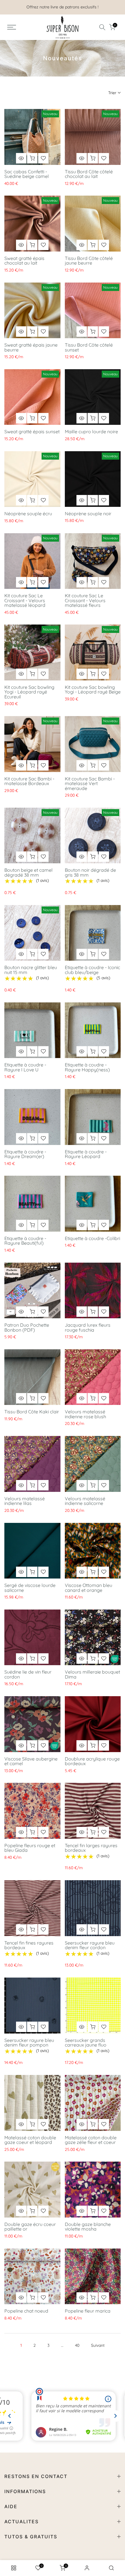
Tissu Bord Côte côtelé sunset (89, 347)
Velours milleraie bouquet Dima (92, 1674)
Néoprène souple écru (28, 514)
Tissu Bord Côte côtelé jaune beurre (89, 261)
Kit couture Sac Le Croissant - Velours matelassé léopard (25, 600)
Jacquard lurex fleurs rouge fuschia (88, 1327)
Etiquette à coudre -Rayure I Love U (25, 1067)
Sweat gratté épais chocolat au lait (24, 261)
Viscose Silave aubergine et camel (31, 1761)
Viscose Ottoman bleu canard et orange (89, 1588)
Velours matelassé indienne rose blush (85, 1414)
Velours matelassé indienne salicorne (85, 1501)
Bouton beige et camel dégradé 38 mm (28, 872)
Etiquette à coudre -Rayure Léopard (86, 1154)
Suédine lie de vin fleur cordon (28, 1674)
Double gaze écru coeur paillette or (30, 2227)
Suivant (98, 2345)
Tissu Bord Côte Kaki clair (32, 1412)
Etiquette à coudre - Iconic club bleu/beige (92, 970)
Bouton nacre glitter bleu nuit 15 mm (31, 970)
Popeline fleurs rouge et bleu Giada (30, 1848)
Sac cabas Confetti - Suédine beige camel (27, 174)
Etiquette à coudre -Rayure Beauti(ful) (25, 1241)
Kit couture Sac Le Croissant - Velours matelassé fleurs (85, 600)
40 (77, 2345)
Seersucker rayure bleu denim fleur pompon (29, 2043)
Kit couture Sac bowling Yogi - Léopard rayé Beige (93, 690)
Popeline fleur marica (88, 2311)
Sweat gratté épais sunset (32, 432)
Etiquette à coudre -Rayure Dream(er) (25, 1154)
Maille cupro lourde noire (91, 432)
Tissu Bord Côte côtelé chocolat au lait (89, 174)
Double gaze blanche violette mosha (88, 2227)
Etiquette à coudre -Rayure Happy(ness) (87, 1067)
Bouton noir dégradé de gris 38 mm (90, 872)
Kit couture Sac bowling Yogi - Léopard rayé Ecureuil (29, 692)
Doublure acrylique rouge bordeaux (92, 1761)
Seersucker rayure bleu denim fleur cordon (90, 1945)
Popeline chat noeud (26, 2311)
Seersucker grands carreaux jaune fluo (86, 2043)
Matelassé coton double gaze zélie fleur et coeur (91, 2140)
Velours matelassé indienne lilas (25, 1501)
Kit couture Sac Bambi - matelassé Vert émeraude (90, 783)
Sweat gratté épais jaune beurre (31, 347)
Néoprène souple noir (88, 514)
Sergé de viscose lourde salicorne (30, 1588)
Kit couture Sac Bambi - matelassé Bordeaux (29, 781)
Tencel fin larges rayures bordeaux (91, 1848)
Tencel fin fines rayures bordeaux (29, 1945)
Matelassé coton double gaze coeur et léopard (30, 2140)
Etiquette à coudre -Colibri (92, 1238)
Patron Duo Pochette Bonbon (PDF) (27, 1327)
